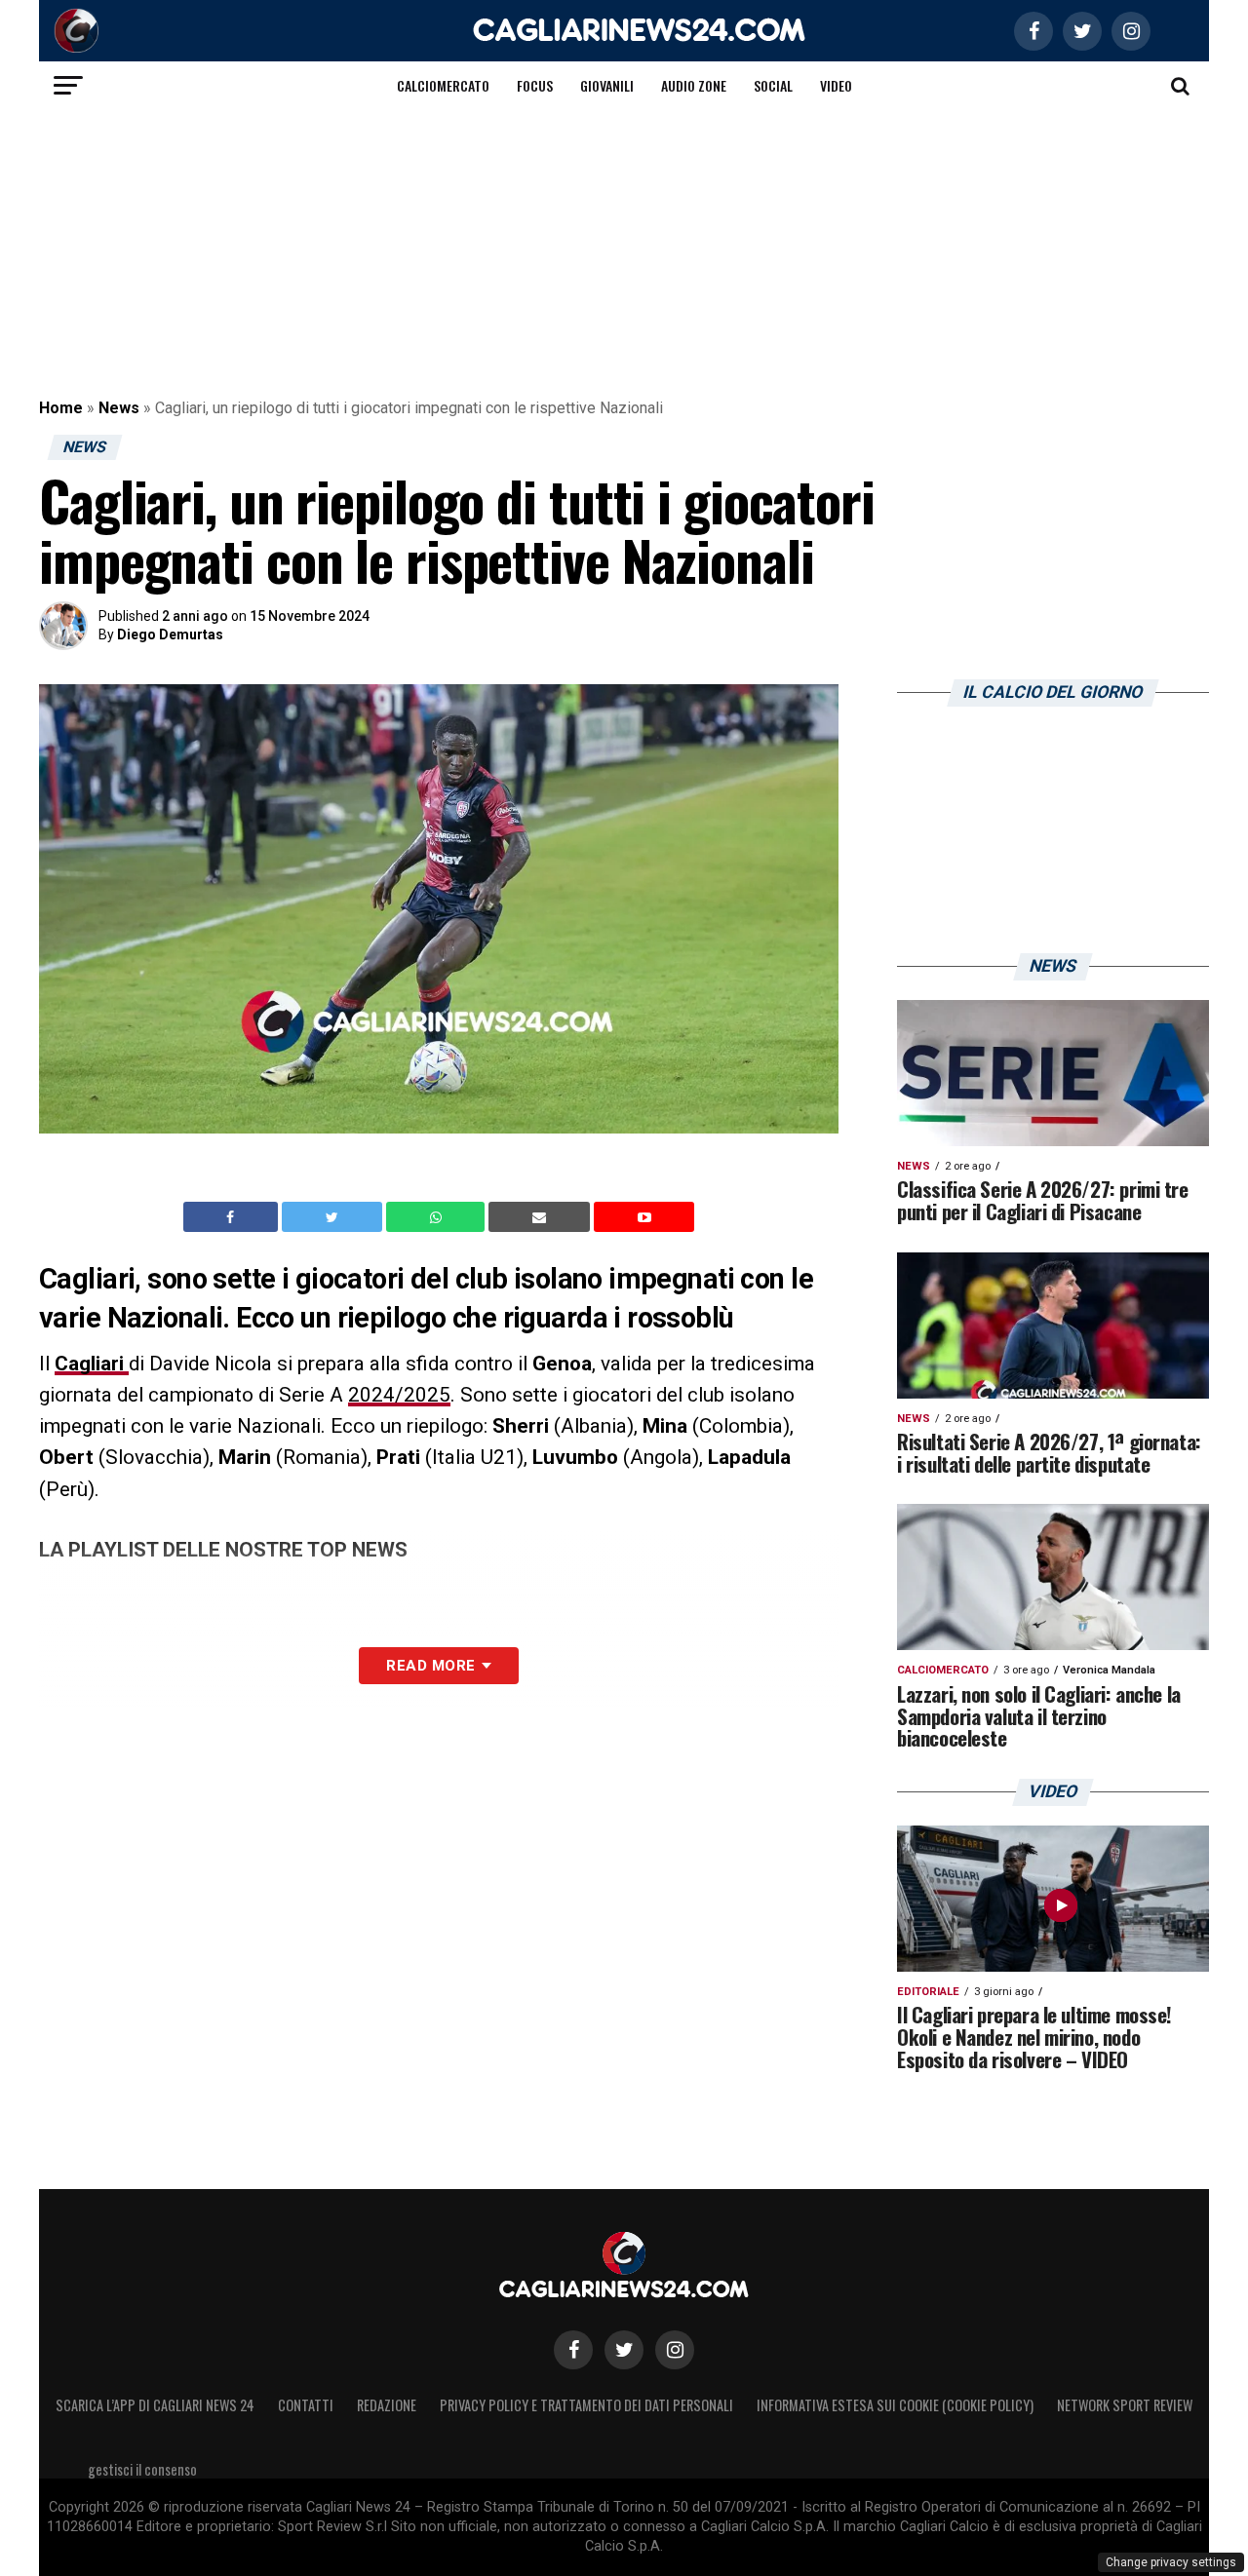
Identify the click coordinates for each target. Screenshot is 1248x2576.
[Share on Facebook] (233, 1217)
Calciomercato (443, 85)
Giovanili (607, 85)
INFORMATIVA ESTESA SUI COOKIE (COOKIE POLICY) (895, 2405)
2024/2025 (399, 1395)
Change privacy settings (1171, 2562)
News (119, 408)
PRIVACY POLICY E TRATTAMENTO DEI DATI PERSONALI (586, 2405)
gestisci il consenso (142, 2469)
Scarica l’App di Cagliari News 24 (155, 2405)
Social (773, 85)
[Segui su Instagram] (675, 2350)
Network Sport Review (1125, 2405)
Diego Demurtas (170, 634)
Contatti (306, 2405)
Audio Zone (694, 85)
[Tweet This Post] (334, 1217)
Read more (430, 1666)
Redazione (387, 2405)
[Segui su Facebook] (573, 2350)
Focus (535, 85)
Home (61, 408)
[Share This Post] (438, 1217)
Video (836, 85)
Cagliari (92, 1364)
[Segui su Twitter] (624, 2350)
